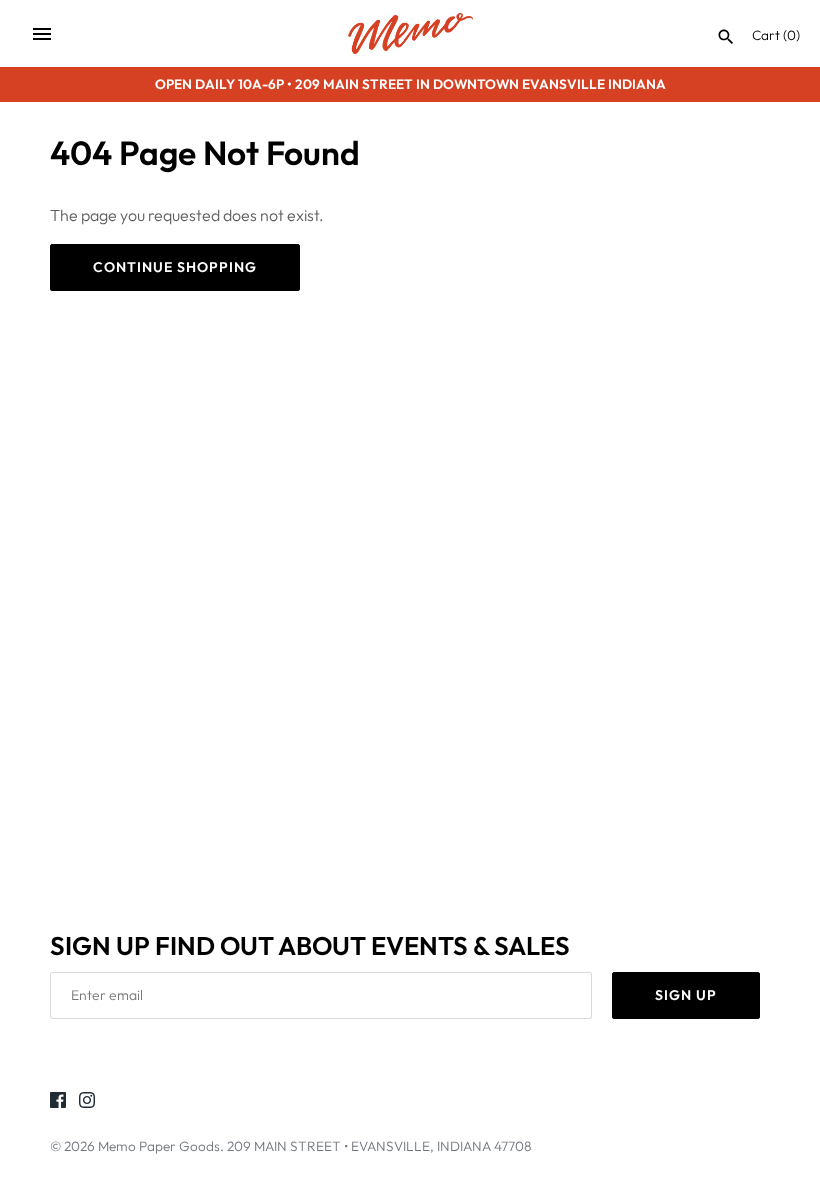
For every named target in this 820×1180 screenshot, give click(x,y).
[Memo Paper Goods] (410, 33)
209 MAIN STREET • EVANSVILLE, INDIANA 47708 (379, 1146)
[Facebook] (58, 1103)
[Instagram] (87, 1103)
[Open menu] (42, 34)
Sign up (686, 995)
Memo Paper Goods (159, 1146)
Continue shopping (175, 267)
